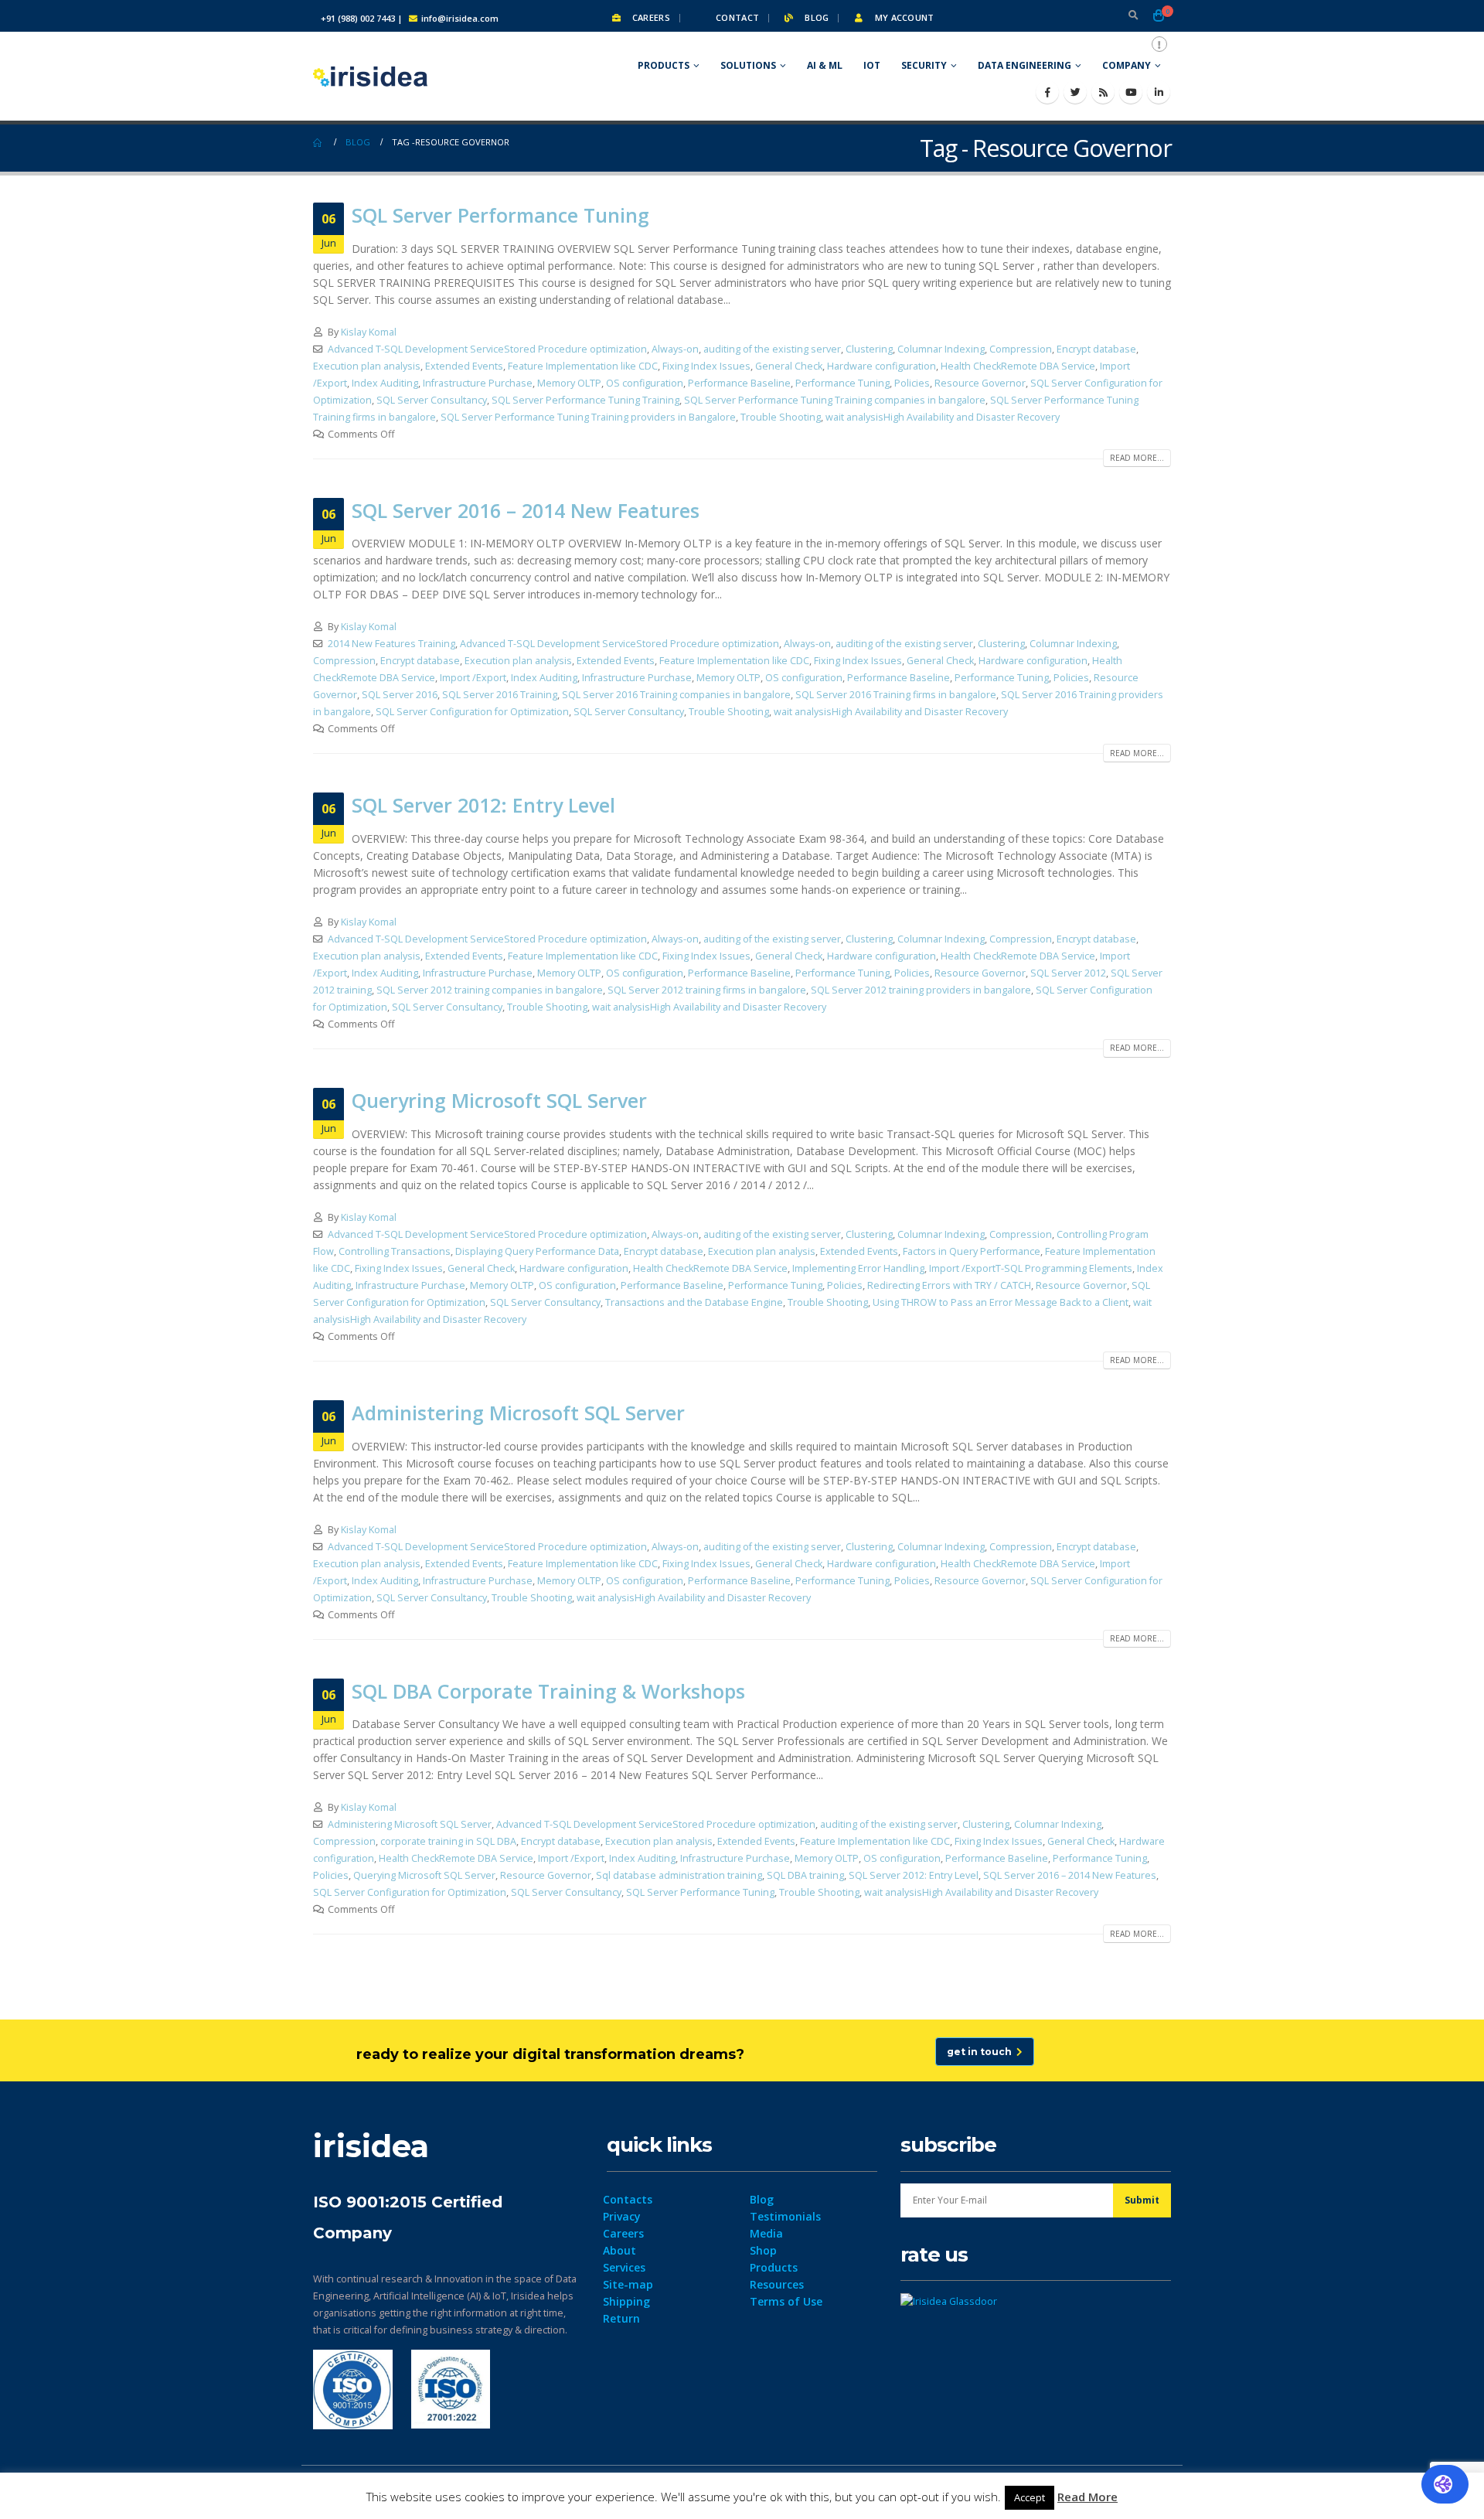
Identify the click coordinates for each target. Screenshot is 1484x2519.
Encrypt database (1096, 349)
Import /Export (473, 678)
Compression (1021, 349)
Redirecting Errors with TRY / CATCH (949, 1285)
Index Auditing (385, 383)
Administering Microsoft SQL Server (518, 1413)
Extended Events (464, 366)
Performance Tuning (842, 383)
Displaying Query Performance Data (537, 1251)
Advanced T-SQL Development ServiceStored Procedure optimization (487, 349)
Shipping (626, 2301)
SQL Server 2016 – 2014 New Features (526, 510)
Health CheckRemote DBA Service (1018, 366)
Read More (1087, 2497)
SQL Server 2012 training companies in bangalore (490, 990)
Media (766, 2233)
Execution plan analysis (367, 366)
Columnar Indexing (941, 349)
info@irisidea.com (460, 18)
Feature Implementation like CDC (583, 366)
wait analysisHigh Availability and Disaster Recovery (943, 417)
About (619, 2250)
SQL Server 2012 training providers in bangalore (921, 990)
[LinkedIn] (1159, 92)
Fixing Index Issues (706, 366)
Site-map (628, 2284)
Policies (912, 383)
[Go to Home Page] (318, 142)
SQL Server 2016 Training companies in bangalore (676, 695)
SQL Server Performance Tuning (500, 215)
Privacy (622, 2216)
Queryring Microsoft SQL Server (499, 1100)
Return (621, 2318)
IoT (872, 65)
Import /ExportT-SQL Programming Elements (1031, 1268)
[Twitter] (1075, 92)
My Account (903, 17)
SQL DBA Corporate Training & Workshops (548, 1691)
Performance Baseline (739, 383)
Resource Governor (980, 383)
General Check (789, 366)
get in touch (982, 2052)
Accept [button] (1030, 2497)
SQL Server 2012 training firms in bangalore (707, 990)
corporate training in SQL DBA (448, 1841)
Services (624, 2267)
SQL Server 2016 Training (500, 695)
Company (1127, 65)
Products (664, 65)
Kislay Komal (369, 332)
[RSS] (1103, 92)
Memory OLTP (569, 383)
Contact (736, 17)
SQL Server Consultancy (432, 400)
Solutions (748, 65)
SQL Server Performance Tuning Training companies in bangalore (835, 400)
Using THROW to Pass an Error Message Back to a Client (1001, 1302)
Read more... (1137, 458)
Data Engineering (1025, 65)
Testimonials (785, 2216)
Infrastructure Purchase (478, 383)
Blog (815, 17)
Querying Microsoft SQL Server (424, 1875)
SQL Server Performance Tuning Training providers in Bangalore (588, 417)
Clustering (869, 349)
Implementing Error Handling (858, 1268)
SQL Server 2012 (1068, 973)
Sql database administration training (679, 1875)
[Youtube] (1131, 92)
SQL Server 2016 (400, 695)
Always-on (675, 349)
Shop (763, 2250)
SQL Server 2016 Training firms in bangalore (896, 695)
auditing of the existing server (772, 349)
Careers (650, 17)
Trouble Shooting (781, 417)
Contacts (628, 2199)
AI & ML (825, 65)
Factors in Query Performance (972, 1251)
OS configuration (645, 383)
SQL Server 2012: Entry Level (483, 805)
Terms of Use (786, 2301)
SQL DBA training (805, 1875)
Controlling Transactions (395, 1251)
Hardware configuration (882, 366)
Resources (777, 2284)
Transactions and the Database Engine (694, 1302)
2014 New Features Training (391, 644)
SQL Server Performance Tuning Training (585, 400)
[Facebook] (1047, 92)
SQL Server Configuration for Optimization (472, 712)
